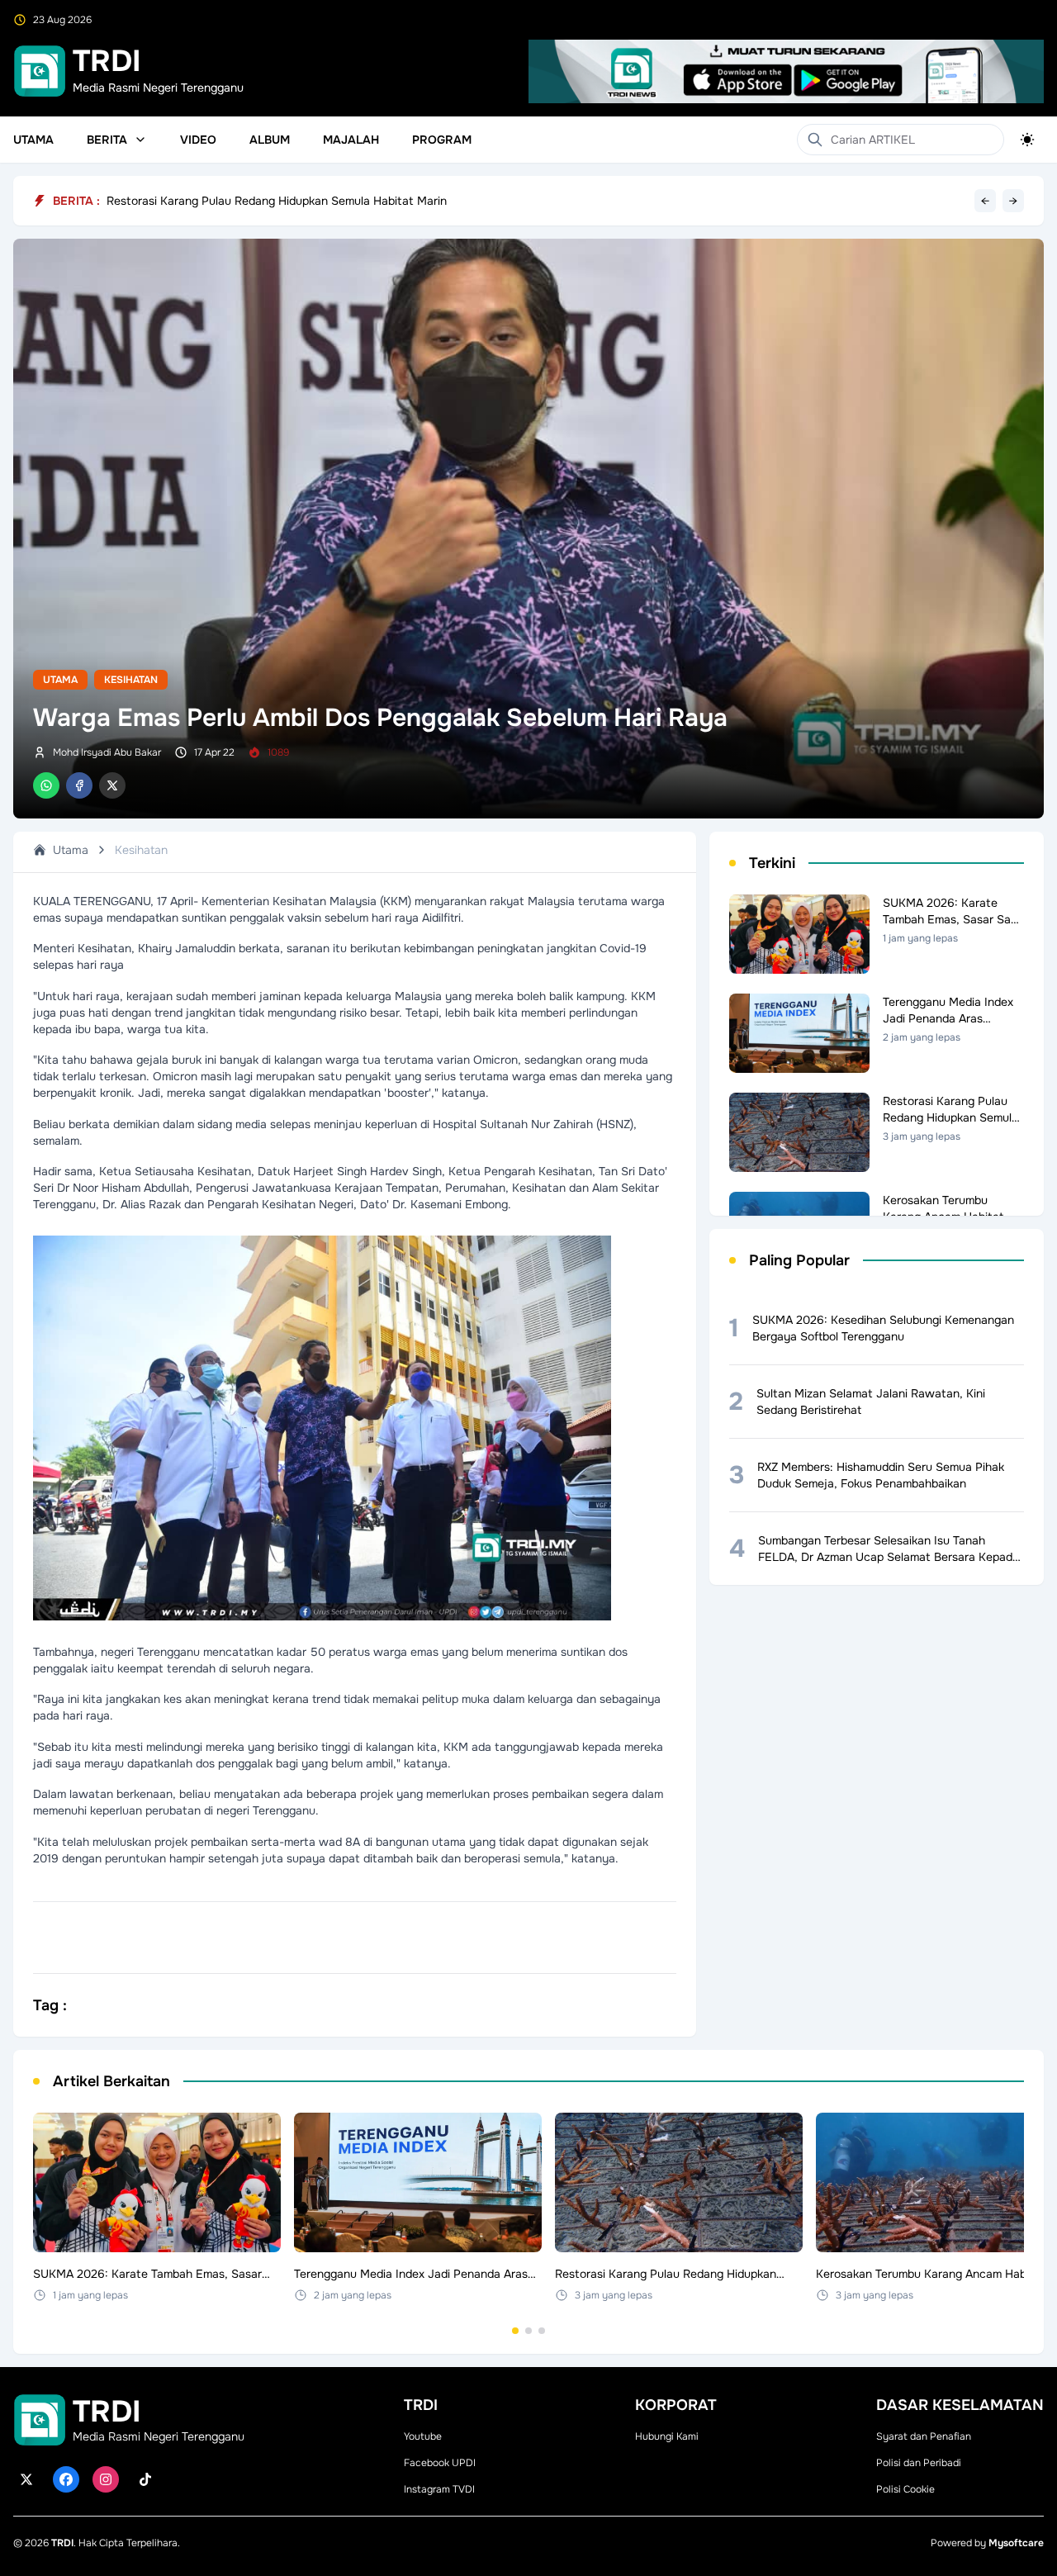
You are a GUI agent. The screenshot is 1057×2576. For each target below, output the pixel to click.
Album (270, 140)
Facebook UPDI (440, 2463)
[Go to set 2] (528, 2331)
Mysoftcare (1016, 2543)
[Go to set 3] (542, 2331)
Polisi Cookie (905, 2489)
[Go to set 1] (515, 2331)
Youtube (423, 2436)
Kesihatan (131, 680)
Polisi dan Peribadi (919, 2463)
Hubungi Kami (667, 2436)
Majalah (351, 140)
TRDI (62, 2543)
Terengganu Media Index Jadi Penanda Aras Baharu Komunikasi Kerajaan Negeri (320, 201)
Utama (33, 140)
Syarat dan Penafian (924, 2436)
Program (442, 140)
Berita (107, 140)
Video (198, 140)
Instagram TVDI (439, 2489)
